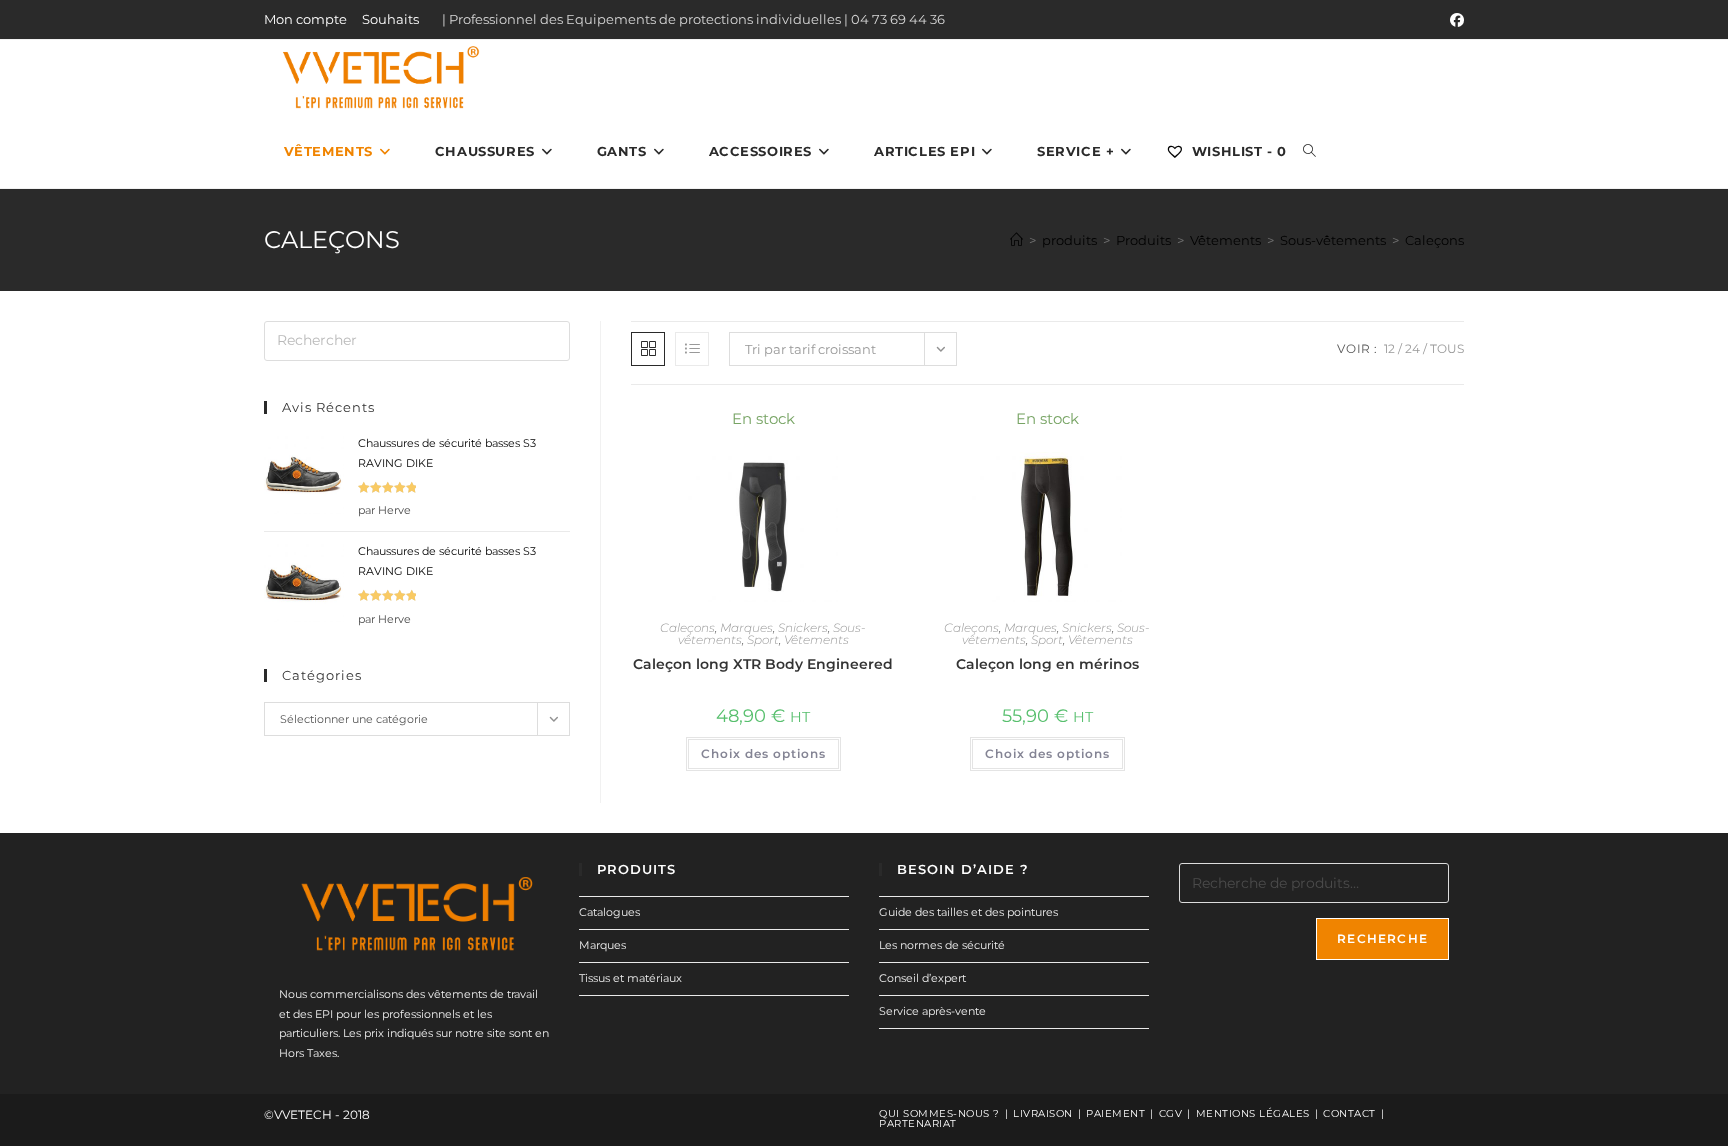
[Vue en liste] (692, 349)
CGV (1171, 1113)
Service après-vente (932, 1011)
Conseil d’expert (922, 978)
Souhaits (390, 19)
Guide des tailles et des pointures (968, 912)
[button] (826, 428)
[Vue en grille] (648, 349)
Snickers (803, 627)
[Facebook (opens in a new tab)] (1454, 20)
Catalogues (609, 912)
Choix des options (763, 753)
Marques (746, 627)
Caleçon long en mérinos (1047, 664)
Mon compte (305, 19)
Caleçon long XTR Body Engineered (763, 664)
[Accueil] (1016, 240)
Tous (1447, 348)
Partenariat (918, 1123)
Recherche (1382, 938)
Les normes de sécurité (942, 945)
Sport (763, 639)
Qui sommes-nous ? (939, 1113)
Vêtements (816, 639)
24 (1412, 348)
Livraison (1043, 1113)
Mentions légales (1253, 1113)
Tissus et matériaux (630, 978)
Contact (1349, 1113)
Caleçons (1434, 240)
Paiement (1115, 1113)
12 (1389, 348)
